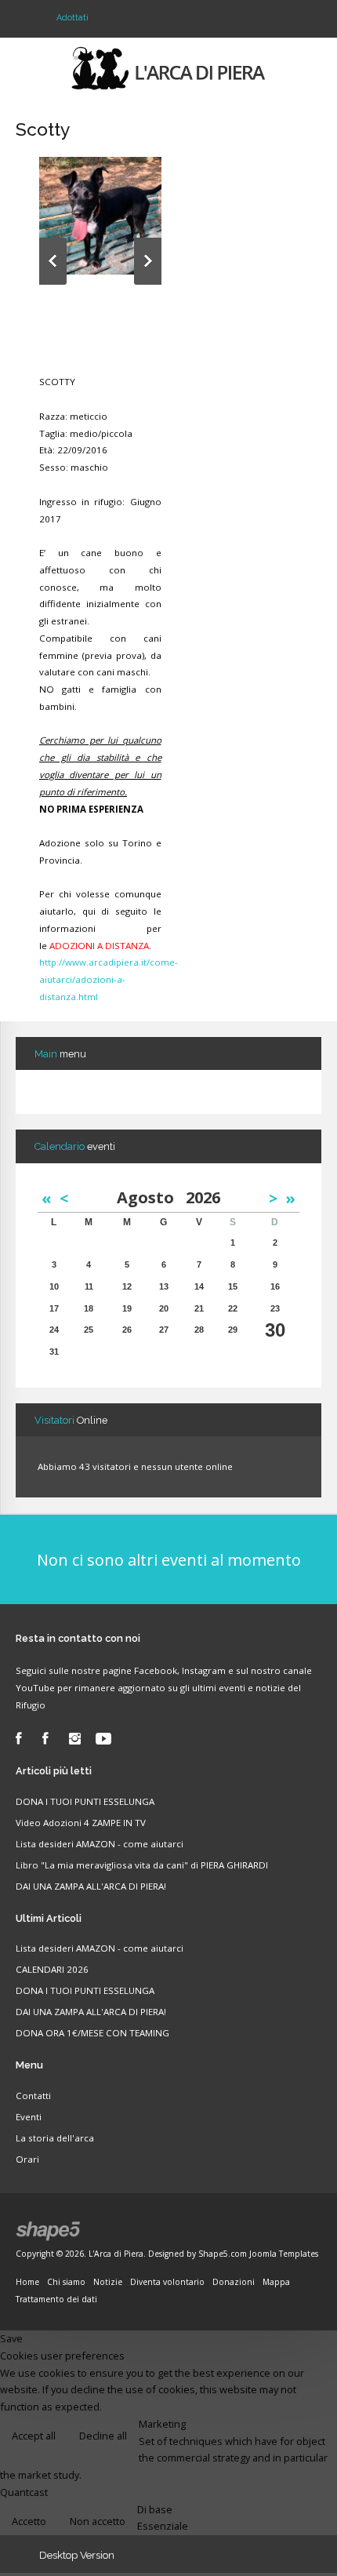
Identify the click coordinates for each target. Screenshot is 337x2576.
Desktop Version (77, 2555)
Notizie (108, 2282)
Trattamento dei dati (56, 2299)
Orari (27, 2159)
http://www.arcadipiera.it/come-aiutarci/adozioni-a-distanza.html (109, 979)
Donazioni (234, 2282)
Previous (53, 261)
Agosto (151, 1197)
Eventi (29, 2117)
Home (27, 2282)
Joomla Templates (284, 2254)
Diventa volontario (167, 2282)
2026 (203, 1197)
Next (148, 261)
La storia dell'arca (55, 2138)
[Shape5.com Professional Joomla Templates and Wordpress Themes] (49, 2231)
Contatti (33, 2096)
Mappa (276, 2282)
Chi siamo (66, 2282)
